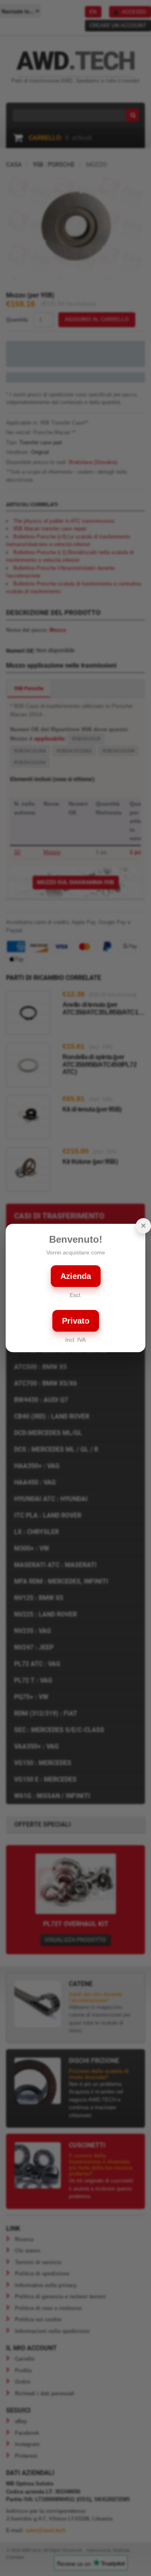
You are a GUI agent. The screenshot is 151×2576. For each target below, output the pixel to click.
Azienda (76, 1276)
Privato (76, 1321)
